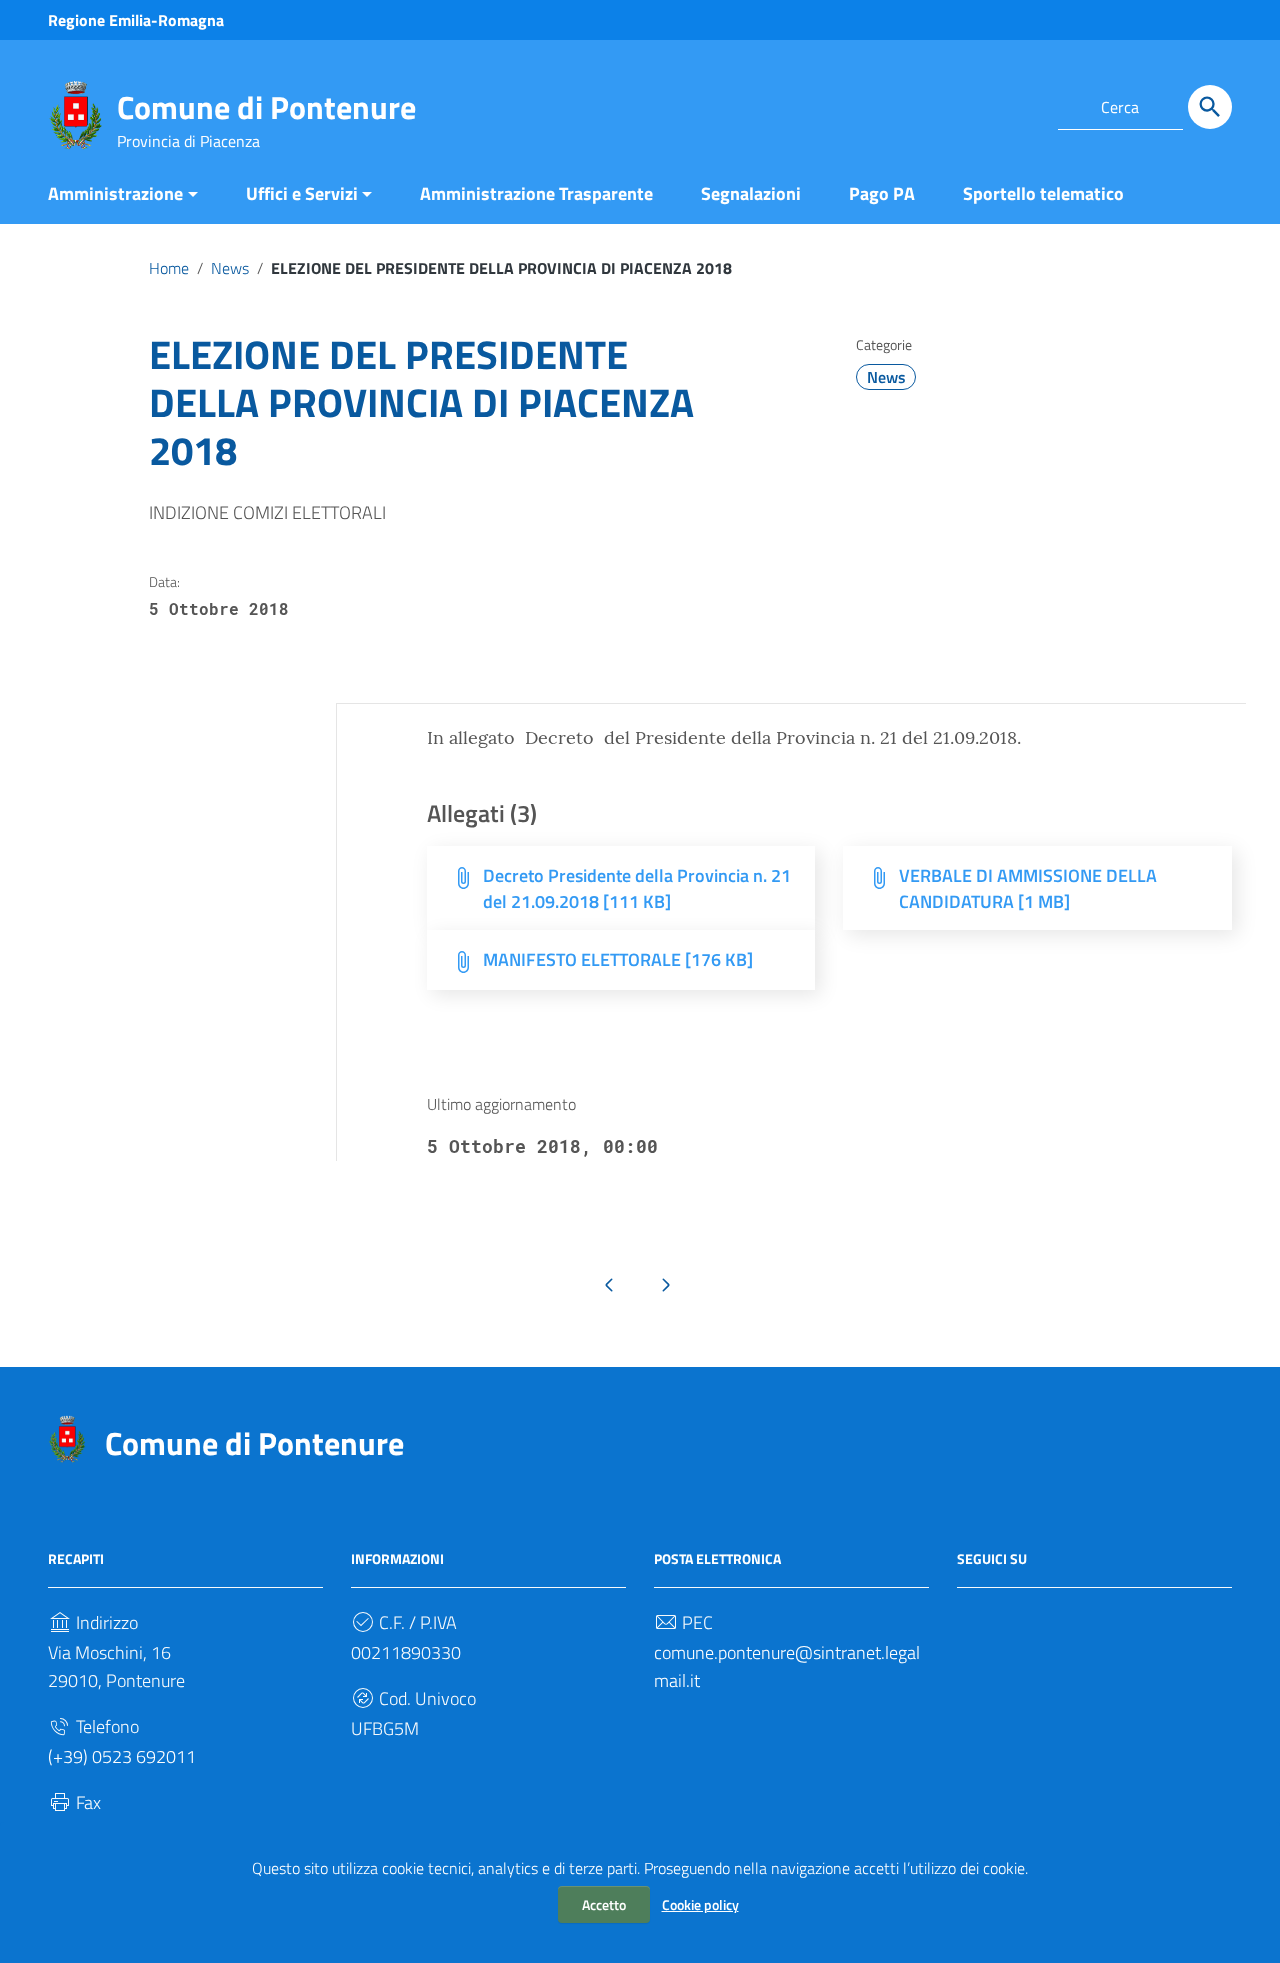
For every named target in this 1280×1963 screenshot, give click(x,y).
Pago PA (882, 193)
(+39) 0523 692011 (122, 1756)
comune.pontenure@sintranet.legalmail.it (787, 1666)
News (230, 268)
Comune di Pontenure (266, 107)
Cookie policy (700, 1904)
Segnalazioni (751, 193)
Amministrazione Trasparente (536, 193)
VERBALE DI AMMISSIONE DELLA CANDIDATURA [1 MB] (1028, 888)
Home (169, 268)
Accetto (604, 1904)
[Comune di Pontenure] (75, 113)
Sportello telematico (1043, 193)
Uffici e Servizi (302, 193)
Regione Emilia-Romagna (136, 20)
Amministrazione (115, 193)
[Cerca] (1210, 107)
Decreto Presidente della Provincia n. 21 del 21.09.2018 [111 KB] (637, 888)
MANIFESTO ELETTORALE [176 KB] (618, 959)
